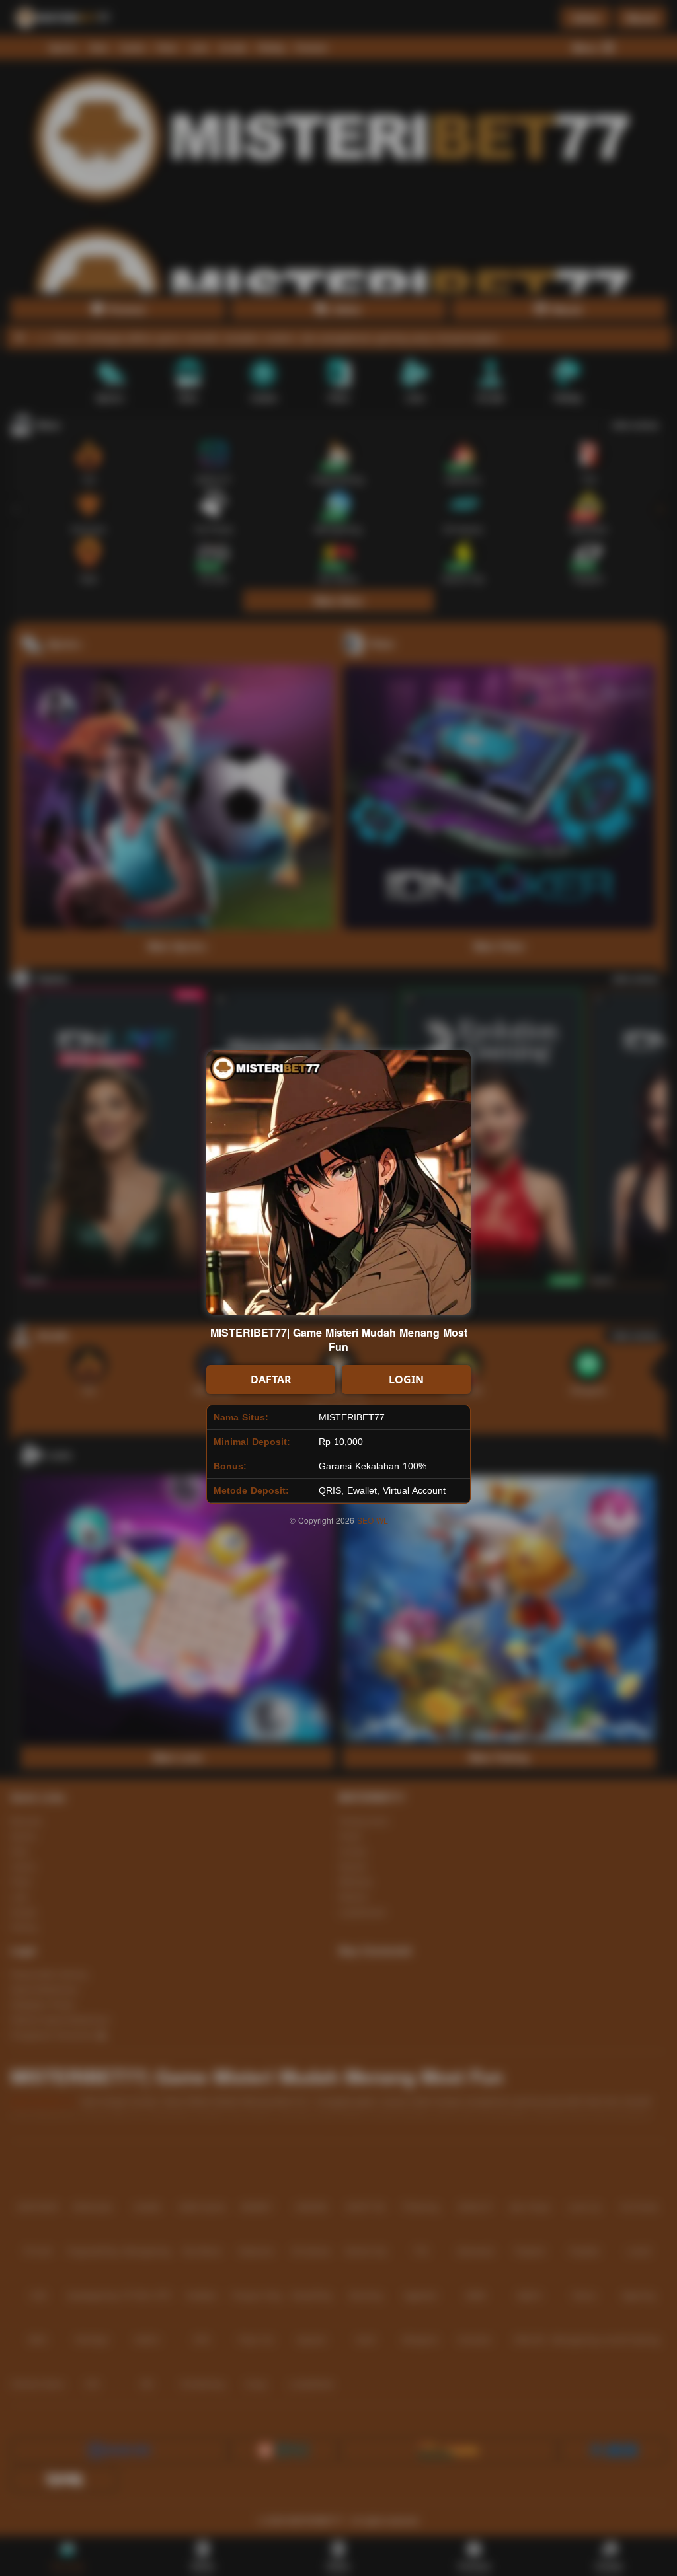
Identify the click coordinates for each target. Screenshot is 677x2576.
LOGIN (406, 1380)
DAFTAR (271, 1380)
